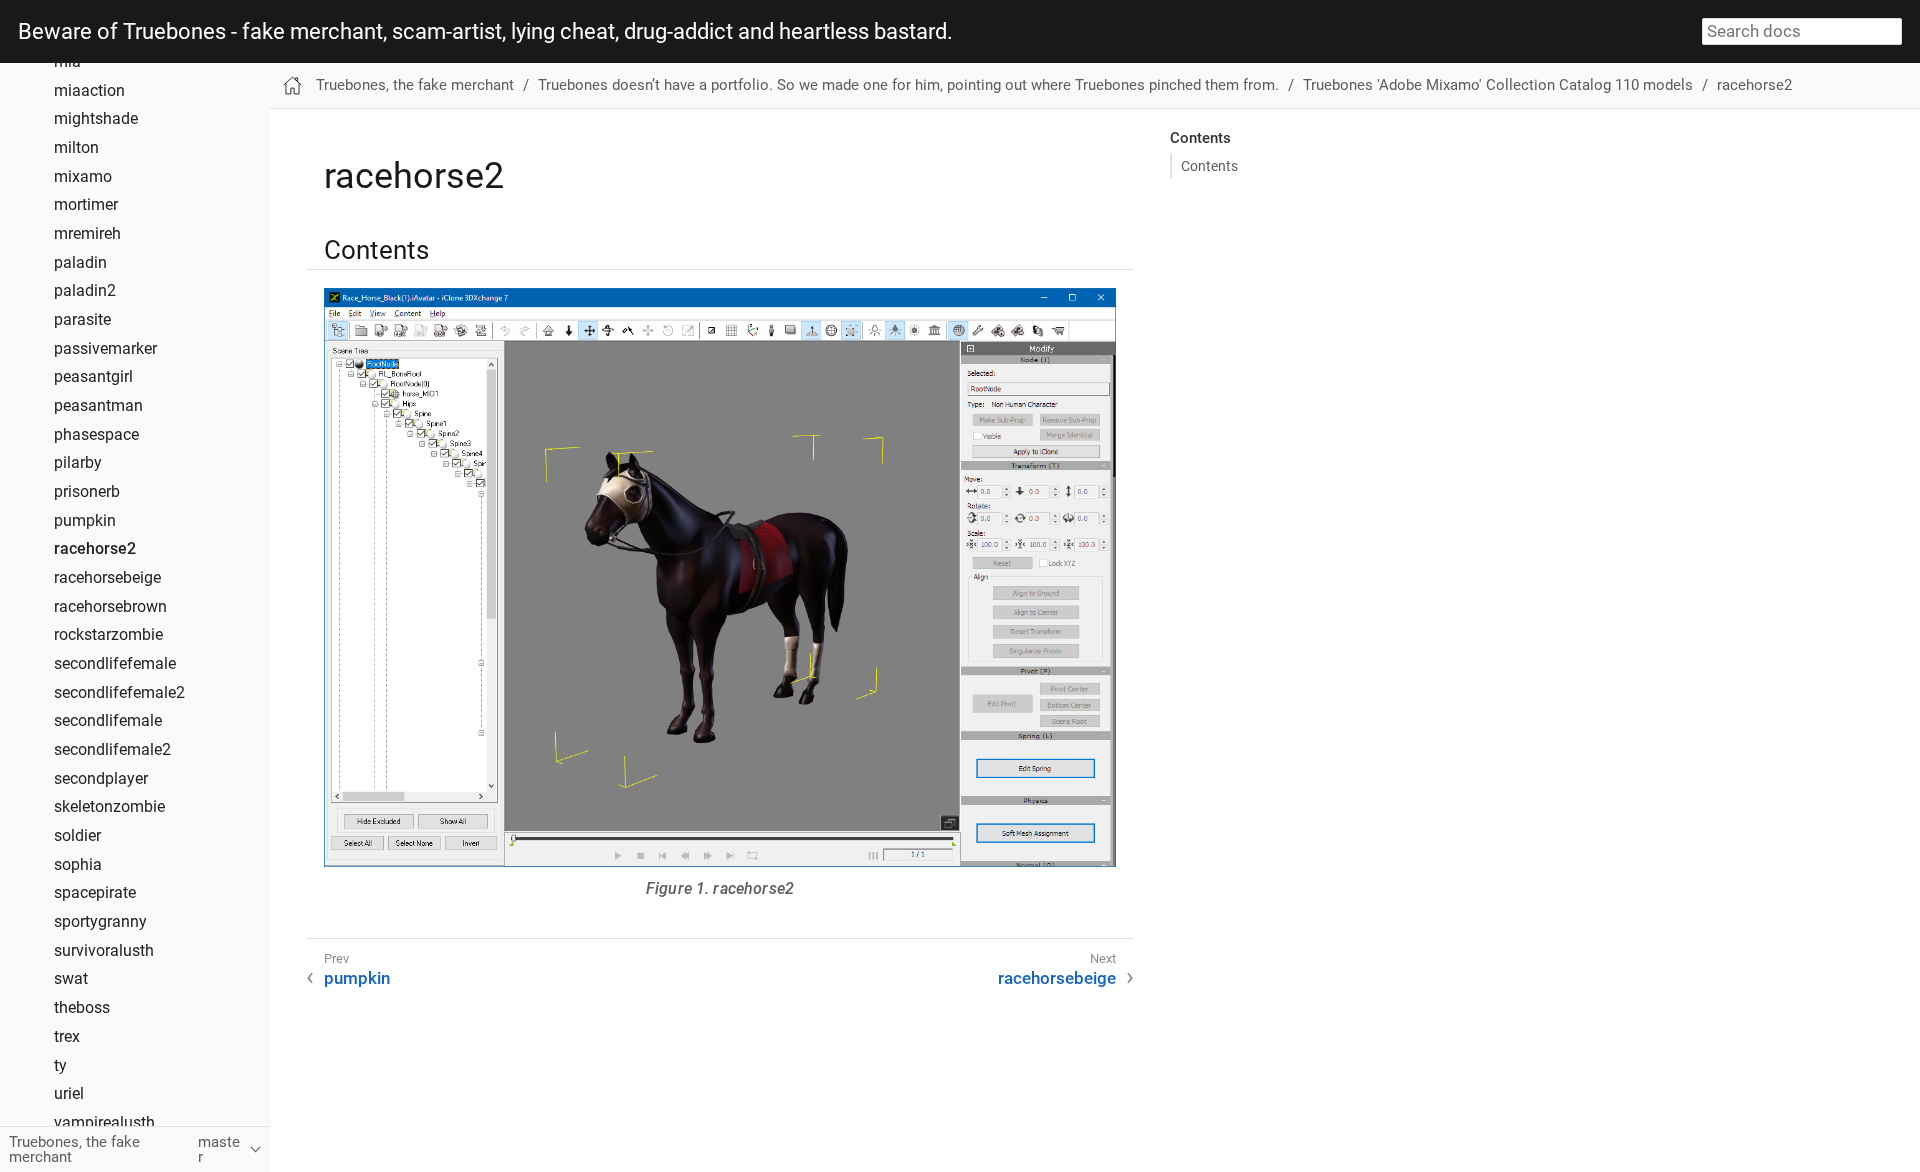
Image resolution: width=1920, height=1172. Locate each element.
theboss (82, 1008)
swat (71, 979)
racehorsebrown (110, 607)
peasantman (98, 406)
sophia (78, 865)
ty (60, 1066)
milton (76, 148)
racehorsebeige (107, 578)
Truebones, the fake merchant (415, 85)
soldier (77, 836)
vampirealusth (104, 1123)
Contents (1209, 166)
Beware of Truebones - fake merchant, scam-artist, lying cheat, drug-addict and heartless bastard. (485, 32)
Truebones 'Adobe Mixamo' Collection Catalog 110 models (1498, 85)
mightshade (96, 119)
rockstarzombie (108, 635)
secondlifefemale (115, 664)
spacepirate (95, 893)
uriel (69, 1094)
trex (67, 1037)
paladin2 (85, 291)
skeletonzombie (109, 807)
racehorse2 (95, 549)
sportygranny (100, 922)
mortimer (86, 205)
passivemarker (105, 349)
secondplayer (101, 779)
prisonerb (87, 492)
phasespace (96, 435)
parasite (82, 320)
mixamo (83, 177)
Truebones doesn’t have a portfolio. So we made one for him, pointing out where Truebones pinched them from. (908, 85)
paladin (80, 263)
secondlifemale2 (112, 750)
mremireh (87, 234)
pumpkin (85, 521)
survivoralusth (104, 951)
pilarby (78, 463)
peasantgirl (93, 377)
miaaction (89, 91)
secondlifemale (108, 721)
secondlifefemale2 (119, 693)
